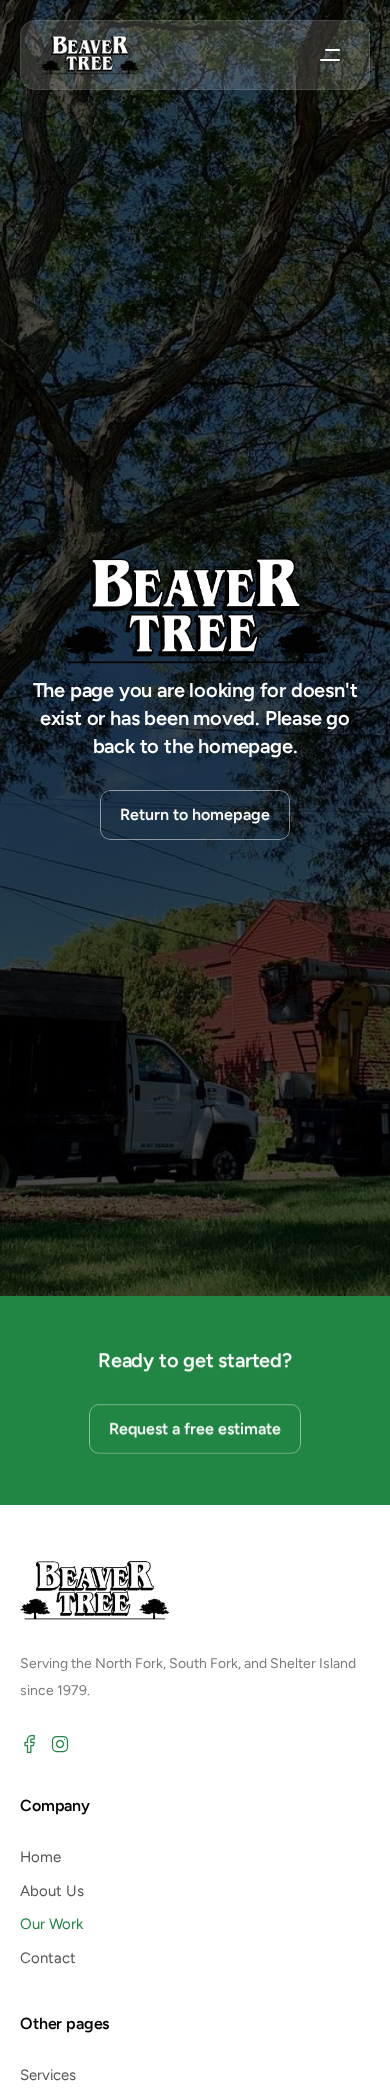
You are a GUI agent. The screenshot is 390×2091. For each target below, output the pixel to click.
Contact (48, 1958)
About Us (52, 1891)
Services (48, 2075)
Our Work (51, 1924)
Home (40, 1857)
